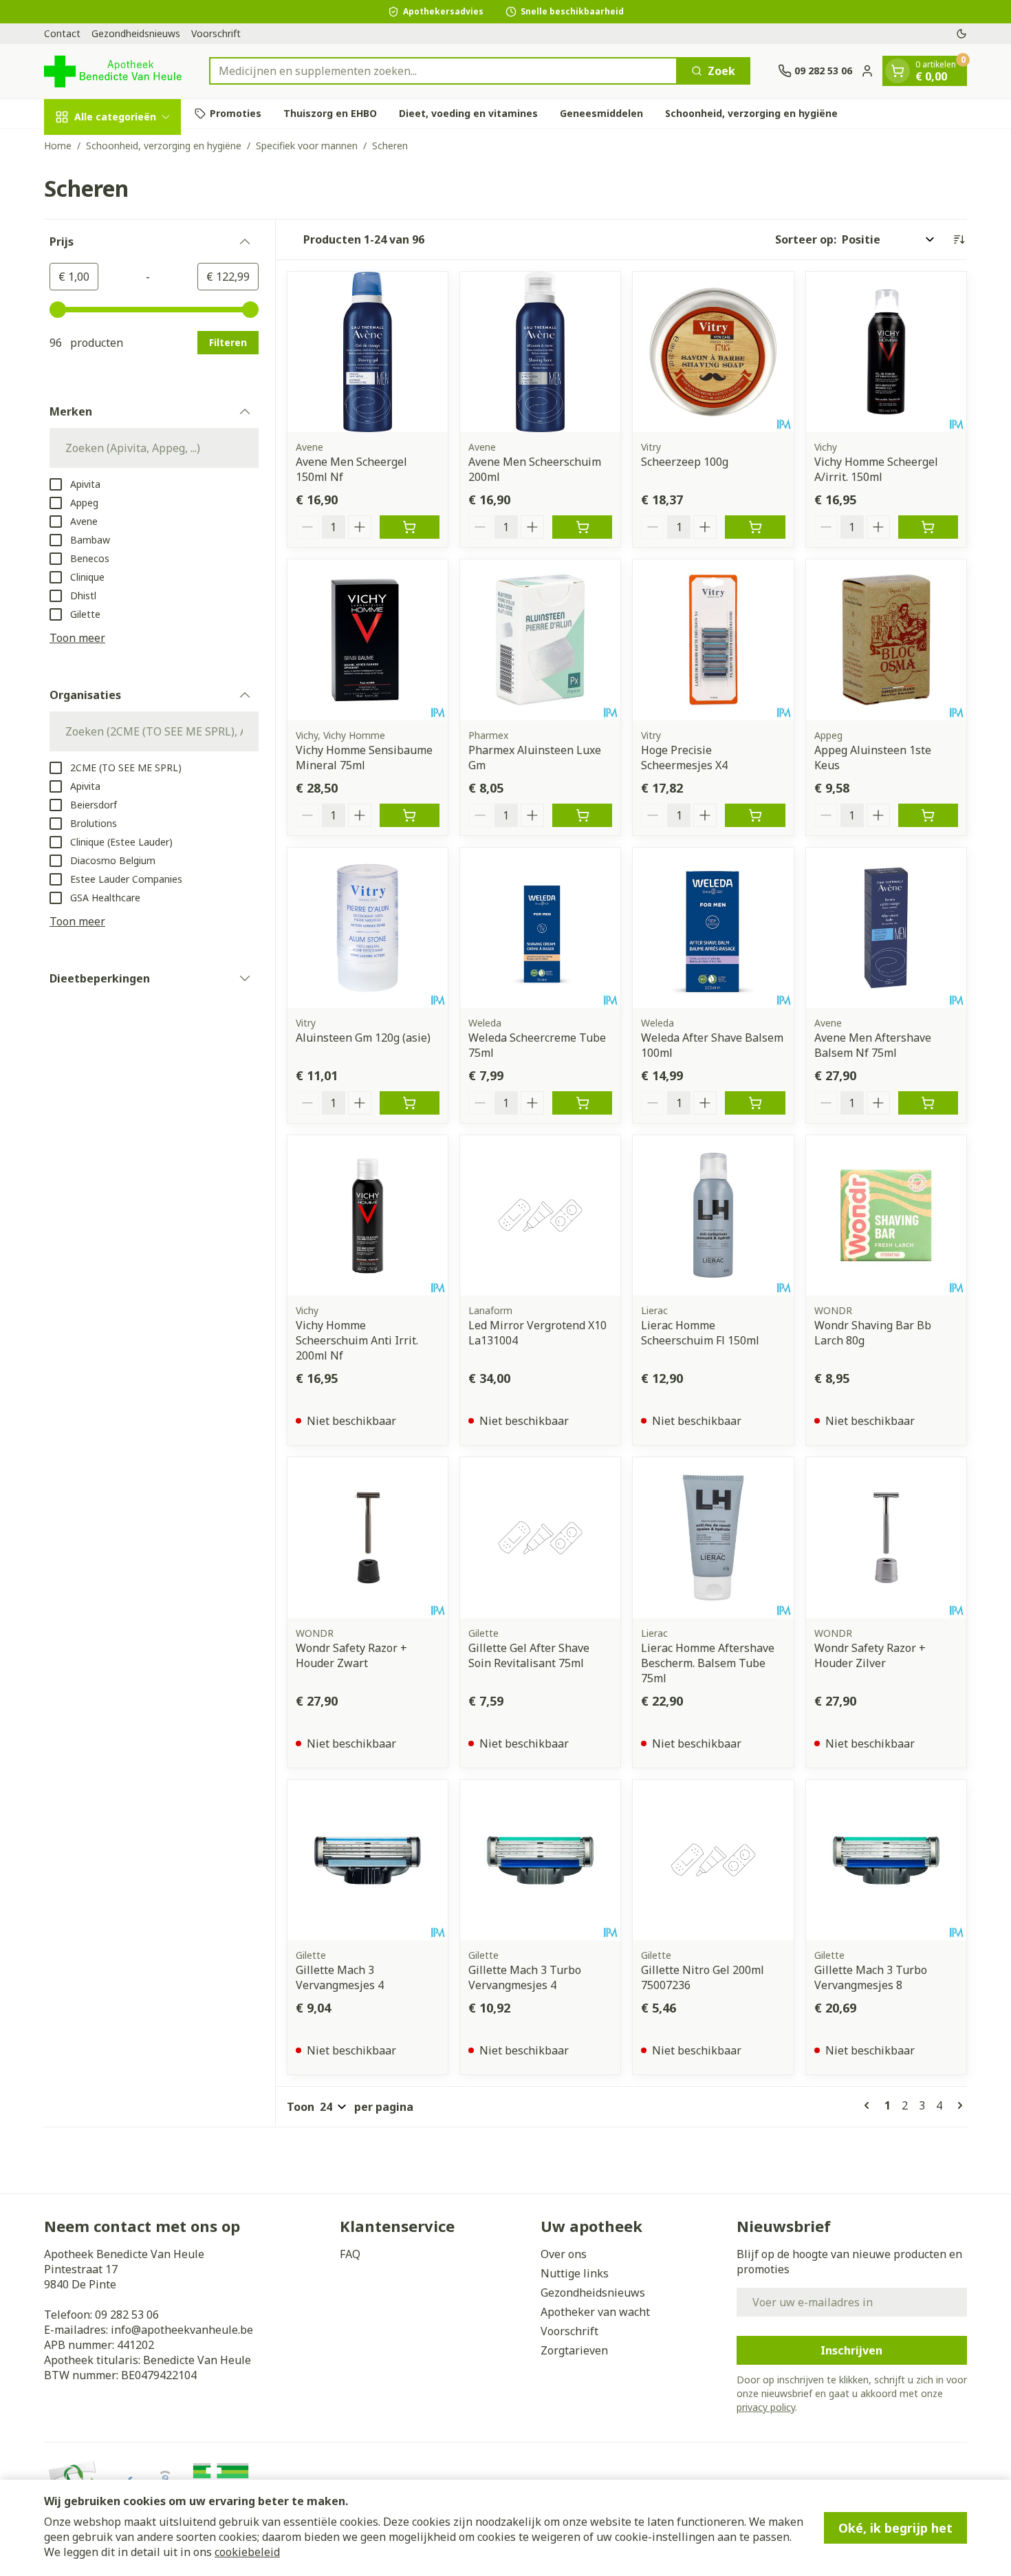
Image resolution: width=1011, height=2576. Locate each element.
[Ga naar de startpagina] (113, 71)
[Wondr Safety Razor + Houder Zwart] (368, 1537)
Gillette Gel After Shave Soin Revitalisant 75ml (529, 1655)
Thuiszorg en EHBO (330, 113)
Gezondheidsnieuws (136, 33)
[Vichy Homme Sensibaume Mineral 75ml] (368, 640)
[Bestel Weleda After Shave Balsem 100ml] (755, 1103)
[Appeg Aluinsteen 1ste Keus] (886, 640)
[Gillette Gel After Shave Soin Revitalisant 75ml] (540, 1537)
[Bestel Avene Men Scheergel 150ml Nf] (410, 527)
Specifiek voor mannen (307, 146)
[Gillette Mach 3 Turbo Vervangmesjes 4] (540, 1860)
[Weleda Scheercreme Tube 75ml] (540, 928)
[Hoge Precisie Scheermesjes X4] (713, 640)
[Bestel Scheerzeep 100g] (755, 527)
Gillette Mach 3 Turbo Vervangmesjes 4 (525, 1977)
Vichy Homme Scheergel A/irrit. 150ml (876, 469)
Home (58, 146)
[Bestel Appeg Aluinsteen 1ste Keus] (928, 815)
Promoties (236, 113)
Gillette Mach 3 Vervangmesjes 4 (340, 1977)
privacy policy (766, 2407)
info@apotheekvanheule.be (182, 2330)
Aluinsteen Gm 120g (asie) (363, 1038)
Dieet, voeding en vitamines (468, 113)
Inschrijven (851, 2350)
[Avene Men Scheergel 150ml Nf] (368, 352)
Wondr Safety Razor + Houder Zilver (870, 1655)
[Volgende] (957, 2105)
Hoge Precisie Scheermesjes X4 (684, 758)
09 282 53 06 (127, 2315)
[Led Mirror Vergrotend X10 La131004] (540, 1215)
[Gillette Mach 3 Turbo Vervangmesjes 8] (886, 1860)
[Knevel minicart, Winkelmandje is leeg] (898, 71)
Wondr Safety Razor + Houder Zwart (351, 1655)
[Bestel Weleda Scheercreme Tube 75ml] (582, 1103)
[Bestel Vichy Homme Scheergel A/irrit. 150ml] (928, 527)
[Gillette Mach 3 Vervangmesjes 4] (368, 1860)
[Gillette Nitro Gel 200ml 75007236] (713, 1860)
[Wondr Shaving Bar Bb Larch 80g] (886, 1215)
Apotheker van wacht (595, 2312)
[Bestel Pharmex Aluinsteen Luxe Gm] (582, 815)
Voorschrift (216, 33)
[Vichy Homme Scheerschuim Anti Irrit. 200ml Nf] (368, 1215)
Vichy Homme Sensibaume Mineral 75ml (364, 758)
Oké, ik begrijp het (895, 2528)
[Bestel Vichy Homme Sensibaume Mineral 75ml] (410, 815)
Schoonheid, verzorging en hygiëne (751, 113)
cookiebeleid (247, 2552)
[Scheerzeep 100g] (713, 352)
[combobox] (443, 71)
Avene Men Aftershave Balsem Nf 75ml (873, 1045)
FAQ (350, 2254)
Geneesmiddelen (601, 113)
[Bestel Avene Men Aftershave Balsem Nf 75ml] (928, 1103)
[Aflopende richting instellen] (959, 239)
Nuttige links (575, 2273)
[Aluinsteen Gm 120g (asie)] (368, 928)
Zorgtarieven (574, 2350)
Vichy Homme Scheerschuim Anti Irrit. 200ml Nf (357, 1340)
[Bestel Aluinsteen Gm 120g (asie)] (410, 1103)
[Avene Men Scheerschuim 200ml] (540, 352)
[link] (869, 2105)
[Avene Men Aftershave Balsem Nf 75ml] (886, 928)
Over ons (564, 2254)
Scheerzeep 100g (685, 462)
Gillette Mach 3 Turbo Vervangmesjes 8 (871, 1977)
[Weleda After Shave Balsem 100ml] (713, 928)
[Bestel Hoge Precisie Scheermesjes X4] (755, 815)
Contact (62, 33)
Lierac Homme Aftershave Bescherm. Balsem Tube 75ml (708, 1663)
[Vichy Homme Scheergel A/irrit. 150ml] (886, 352)
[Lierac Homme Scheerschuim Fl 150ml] (713, 1215)
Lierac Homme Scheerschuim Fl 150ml (700, 1333)
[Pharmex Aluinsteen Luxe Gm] (540, 640)
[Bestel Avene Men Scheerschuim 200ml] (582, 527)
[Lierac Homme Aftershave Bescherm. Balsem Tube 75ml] (713, 1537)
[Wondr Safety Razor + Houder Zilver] (886, 1537)
